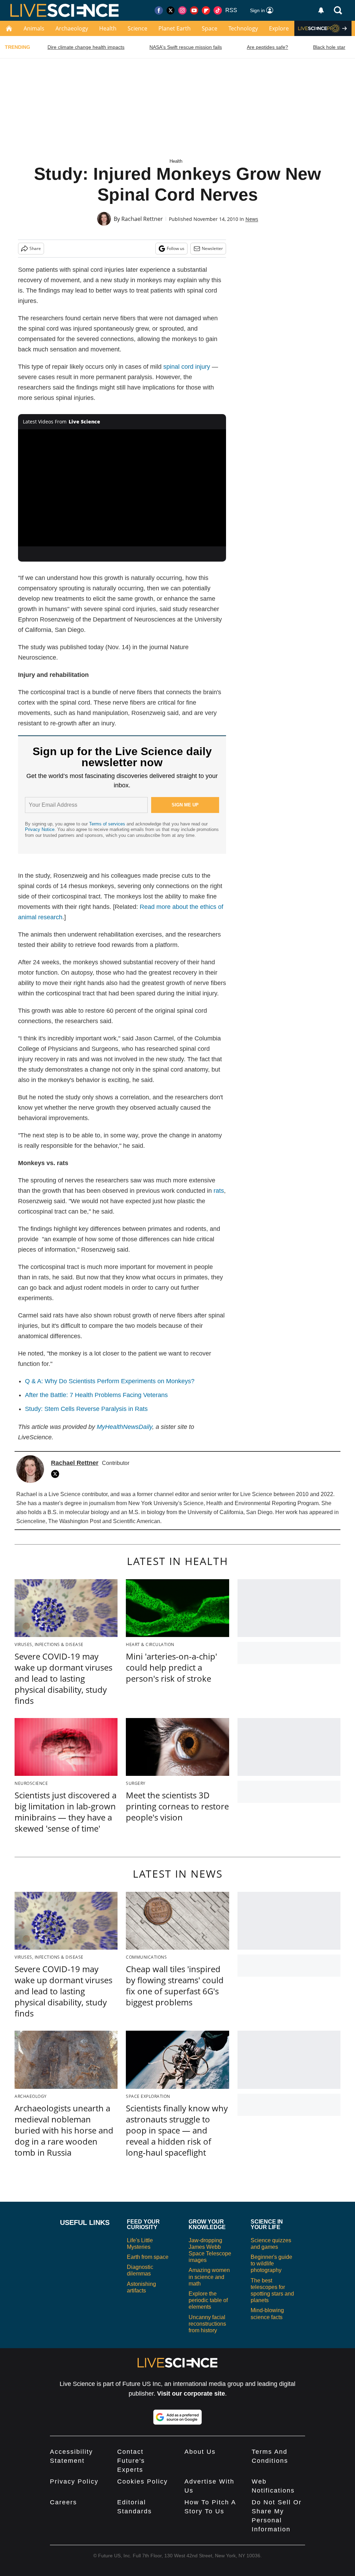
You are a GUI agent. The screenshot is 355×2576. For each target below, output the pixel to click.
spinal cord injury (187, 367)
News (252, 219)
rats (219, 1191)
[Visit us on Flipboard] (206, 10)
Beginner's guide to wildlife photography (271, 2264)
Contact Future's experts (131, 2461)
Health (108, 28)
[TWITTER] (57, 1474)
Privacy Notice (40, 829)
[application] (122, 488)
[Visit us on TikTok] (218, 10)
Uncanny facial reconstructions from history (207, 2324)
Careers (63, 2502)
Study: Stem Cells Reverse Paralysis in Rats (86, 1409)
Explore (279, 28)
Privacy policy (74, 2481)
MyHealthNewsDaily (124, 1427)
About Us (200, 2452)
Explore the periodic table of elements (208, 2300)
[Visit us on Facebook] (159, 10)
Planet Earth (175, 28)
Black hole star (329, 47)
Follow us (176, 248)
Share (35, 248)
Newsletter (212, 248)
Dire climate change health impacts (86, 47)
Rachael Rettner (142, 219)
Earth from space (148, 2257)
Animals (34, 28)
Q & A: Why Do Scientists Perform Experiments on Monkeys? (110, 1381)
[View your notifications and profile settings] (321, 10)
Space (210, 28)
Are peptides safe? (267, 47)
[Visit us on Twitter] (171, 10)
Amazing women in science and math (209, 2277)
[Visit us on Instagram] (182, 10)
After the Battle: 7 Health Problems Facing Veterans (96, 1395)
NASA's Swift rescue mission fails (186, 47)
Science (137, 28)
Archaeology (72, 28)
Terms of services (108, 824)
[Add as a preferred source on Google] (177, 2417)
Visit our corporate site (191, 2394)
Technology (243, 28)
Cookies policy (142, 2481)
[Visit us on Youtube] (194, 10)
